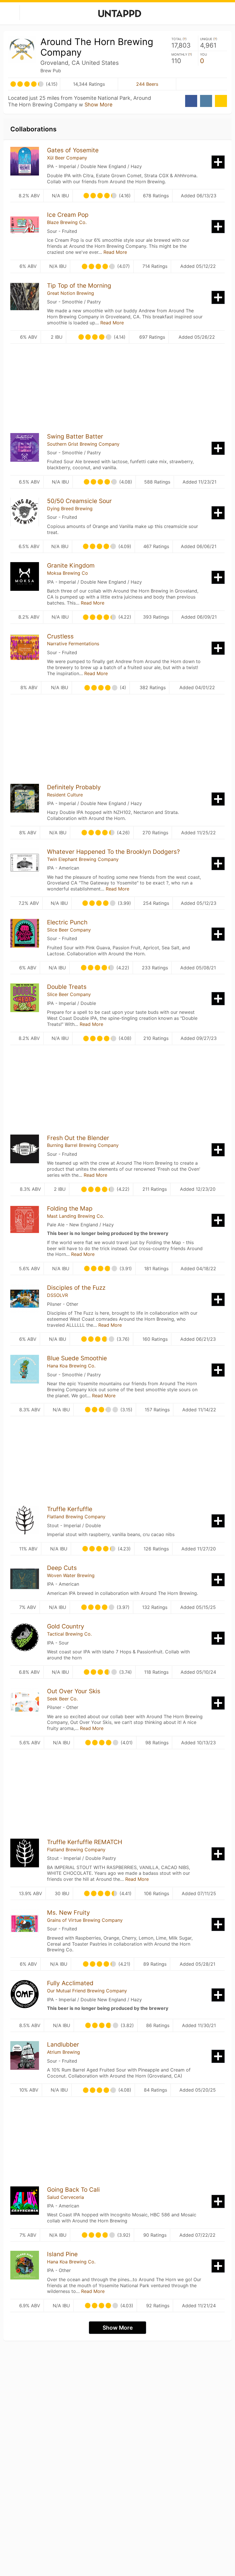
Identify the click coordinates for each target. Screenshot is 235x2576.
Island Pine (62, 2254)
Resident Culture (65, 795)
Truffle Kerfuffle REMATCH (85, 1842)
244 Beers (147, 84)
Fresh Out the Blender (78, 1138)
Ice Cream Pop (68, 215)
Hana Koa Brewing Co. (71, 1366)
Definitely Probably (74, 787)
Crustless (60, 636)
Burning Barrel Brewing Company (83, 1145)
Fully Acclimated (70, 1983)
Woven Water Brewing (71, 1575)
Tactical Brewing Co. (69, 1634)
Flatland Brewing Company (76, 1517)
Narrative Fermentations (73, 644)
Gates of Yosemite (73, 150)
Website (221, 101)
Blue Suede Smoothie (77, 1358)
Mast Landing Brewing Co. (76, 1216)
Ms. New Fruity (68, 1912)
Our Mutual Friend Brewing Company (87, 1991)
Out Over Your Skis (74, 1691)
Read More (115, 252)
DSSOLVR (57, 1295)
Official (201, 84)
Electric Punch (67, 922)
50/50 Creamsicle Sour (79, 501)
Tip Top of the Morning (79, 286)
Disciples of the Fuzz (76, 1288)
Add (218, 162)
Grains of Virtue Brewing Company (85, 1920)
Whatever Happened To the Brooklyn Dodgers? (113, 852)
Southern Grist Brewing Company (83, 444)
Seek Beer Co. (62, 1699)
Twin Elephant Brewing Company (83, 859)
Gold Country (66, 1626)
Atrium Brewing (63, 2052)
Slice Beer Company (69, 930)
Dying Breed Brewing (70, 508)
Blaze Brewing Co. (67, 222)
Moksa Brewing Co (67, 573)
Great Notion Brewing (70, 293)
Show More (98, 105)
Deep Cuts (62, 1568)
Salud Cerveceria (65, 2197)
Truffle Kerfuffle (70, 1509)
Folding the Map (70, 1208)
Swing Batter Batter (75, 436)
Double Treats (67, 987)
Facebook (191, 101)
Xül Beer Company (67, 158)
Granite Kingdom (71, 565)
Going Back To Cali (73, 2190)
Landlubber (63, 2044)
